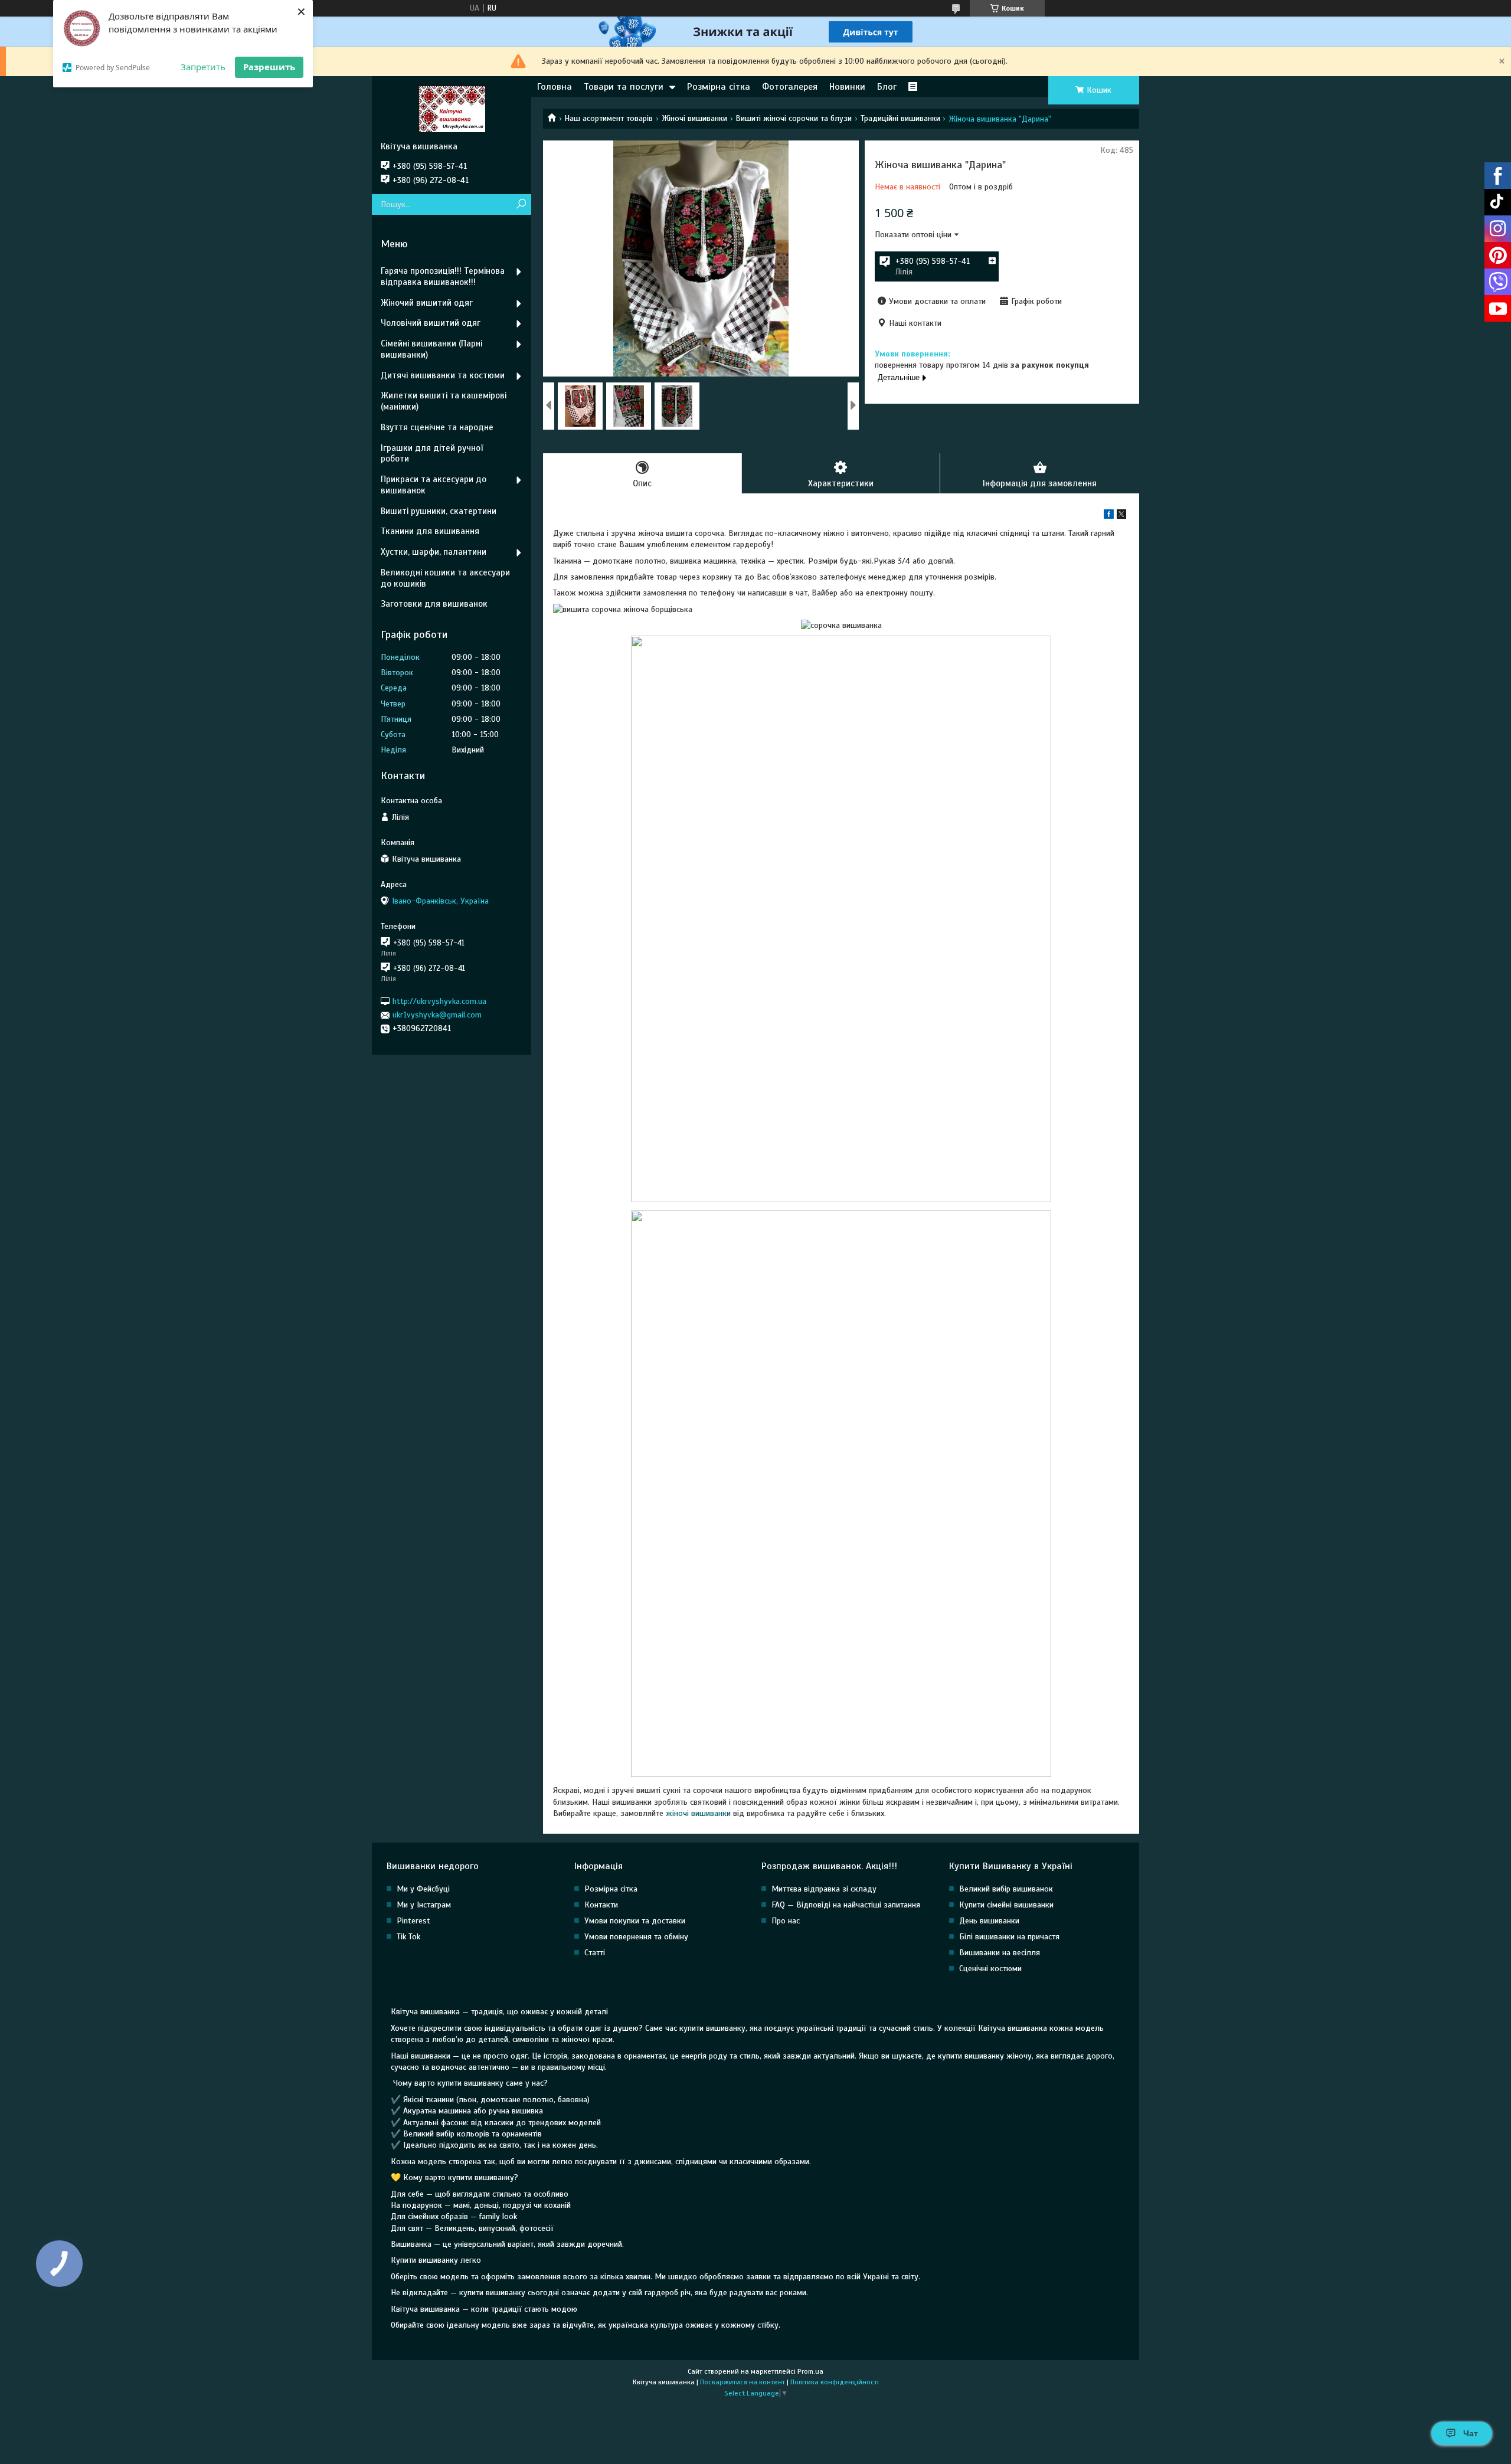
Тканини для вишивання (430, 531)
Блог (887, 87)
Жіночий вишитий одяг (427, 303)
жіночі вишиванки (698, 1813)
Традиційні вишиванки (900, 118)
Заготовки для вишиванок (434, 604)
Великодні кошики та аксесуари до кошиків (445, 578)
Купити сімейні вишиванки (1006, 1905)
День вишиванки (989, 1921)
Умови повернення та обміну (636, 1937)
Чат (1471, 2433)
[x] (1121, 516)
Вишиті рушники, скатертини (439, 511)
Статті (595, 1953)
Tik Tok (408, 1937)
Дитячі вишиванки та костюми (443, 375)
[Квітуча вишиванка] (452, 109)
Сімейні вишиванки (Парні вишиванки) (431, 349)
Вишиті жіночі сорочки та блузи (794, 118)
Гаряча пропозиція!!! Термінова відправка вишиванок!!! (443, 276)
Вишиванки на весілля (1000, 1953)
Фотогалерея (790, 87)
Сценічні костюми (990, 1969)
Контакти (601, 1905)
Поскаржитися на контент (743, 2382)
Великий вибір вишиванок (1006, 1889)
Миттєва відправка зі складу (824, 1889)
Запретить (203, 67)
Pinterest (413, 1921)
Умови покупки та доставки (635, 1921)
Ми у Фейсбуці (423, 1889)
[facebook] (1109, 516)
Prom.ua (810, 2371)
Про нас (786, 1921)
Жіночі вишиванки (694, 118)
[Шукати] (521, 204)
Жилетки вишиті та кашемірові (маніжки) (444, 401)
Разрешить (269, 67)
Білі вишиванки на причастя (1009, 1937)
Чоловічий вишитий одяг (431, 323)
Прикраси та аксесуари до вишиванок (434, 485)
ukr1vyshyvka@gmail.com (437, 1015)
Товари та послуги (624, 87)
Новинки (847, 87)
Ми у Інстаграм (424, 1905)
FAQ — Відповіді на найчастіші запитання (846, 1905)
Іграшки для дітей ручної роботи (432, 454)
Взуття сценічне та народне (437, 427)
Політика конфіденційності (835, 2382)
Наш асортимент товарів (609, 118)
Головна (555, 87)
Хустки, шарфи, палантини (434, 552)
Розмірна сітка (719, 87)
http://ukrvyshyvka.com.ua (439, 1001)
